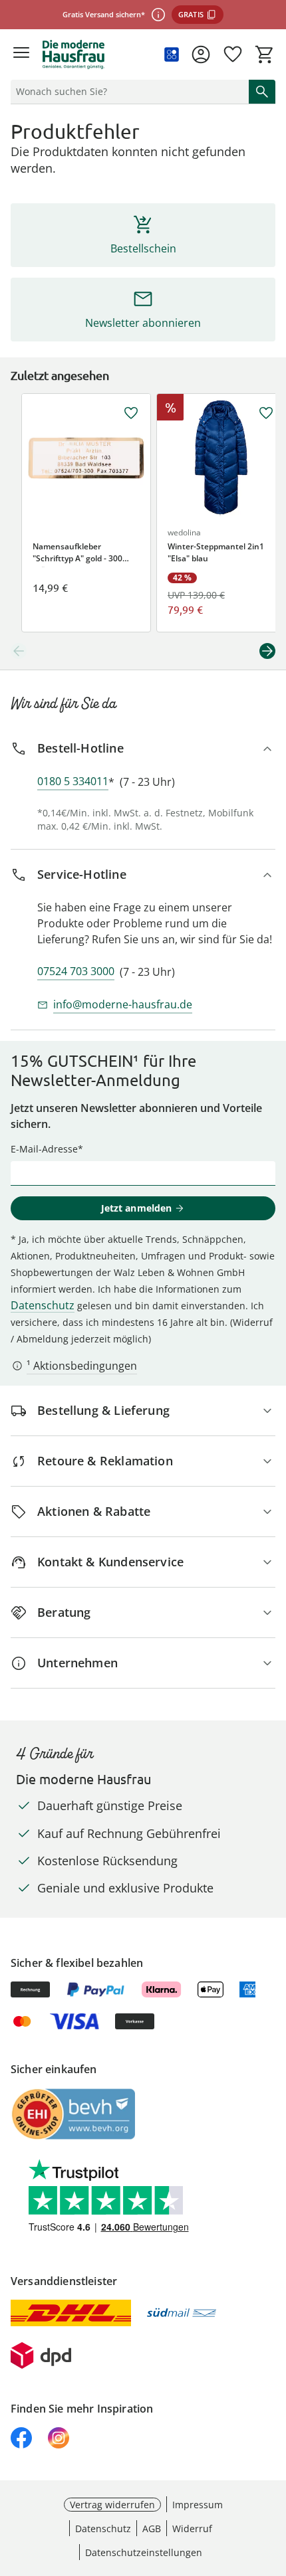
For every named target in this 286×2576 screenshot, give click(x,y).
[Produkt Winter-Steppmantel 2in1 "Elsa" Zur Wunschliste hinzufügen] (266, 413)
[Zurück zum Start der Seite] (273, 2483)
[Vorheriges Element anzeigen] (19, 651)
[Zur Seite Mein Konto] (201, 54)
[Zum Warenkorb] (265, 54)
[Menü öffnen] (21, 54)
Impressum (198, 2505)
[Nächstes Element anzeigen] (267, 651)
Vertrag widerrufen (112, 2505)
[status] (127, 92)
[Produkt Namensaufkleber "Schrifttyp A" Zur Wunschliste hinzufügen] (131, 413)
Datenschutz (43, 1305)
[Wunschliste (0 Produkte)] (233, 54)
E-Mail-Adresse (44, 1149)
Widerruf (192, 2529)
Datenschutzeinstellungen (144, 2552)
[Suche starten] (262, 92)
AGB (152, 2529)
